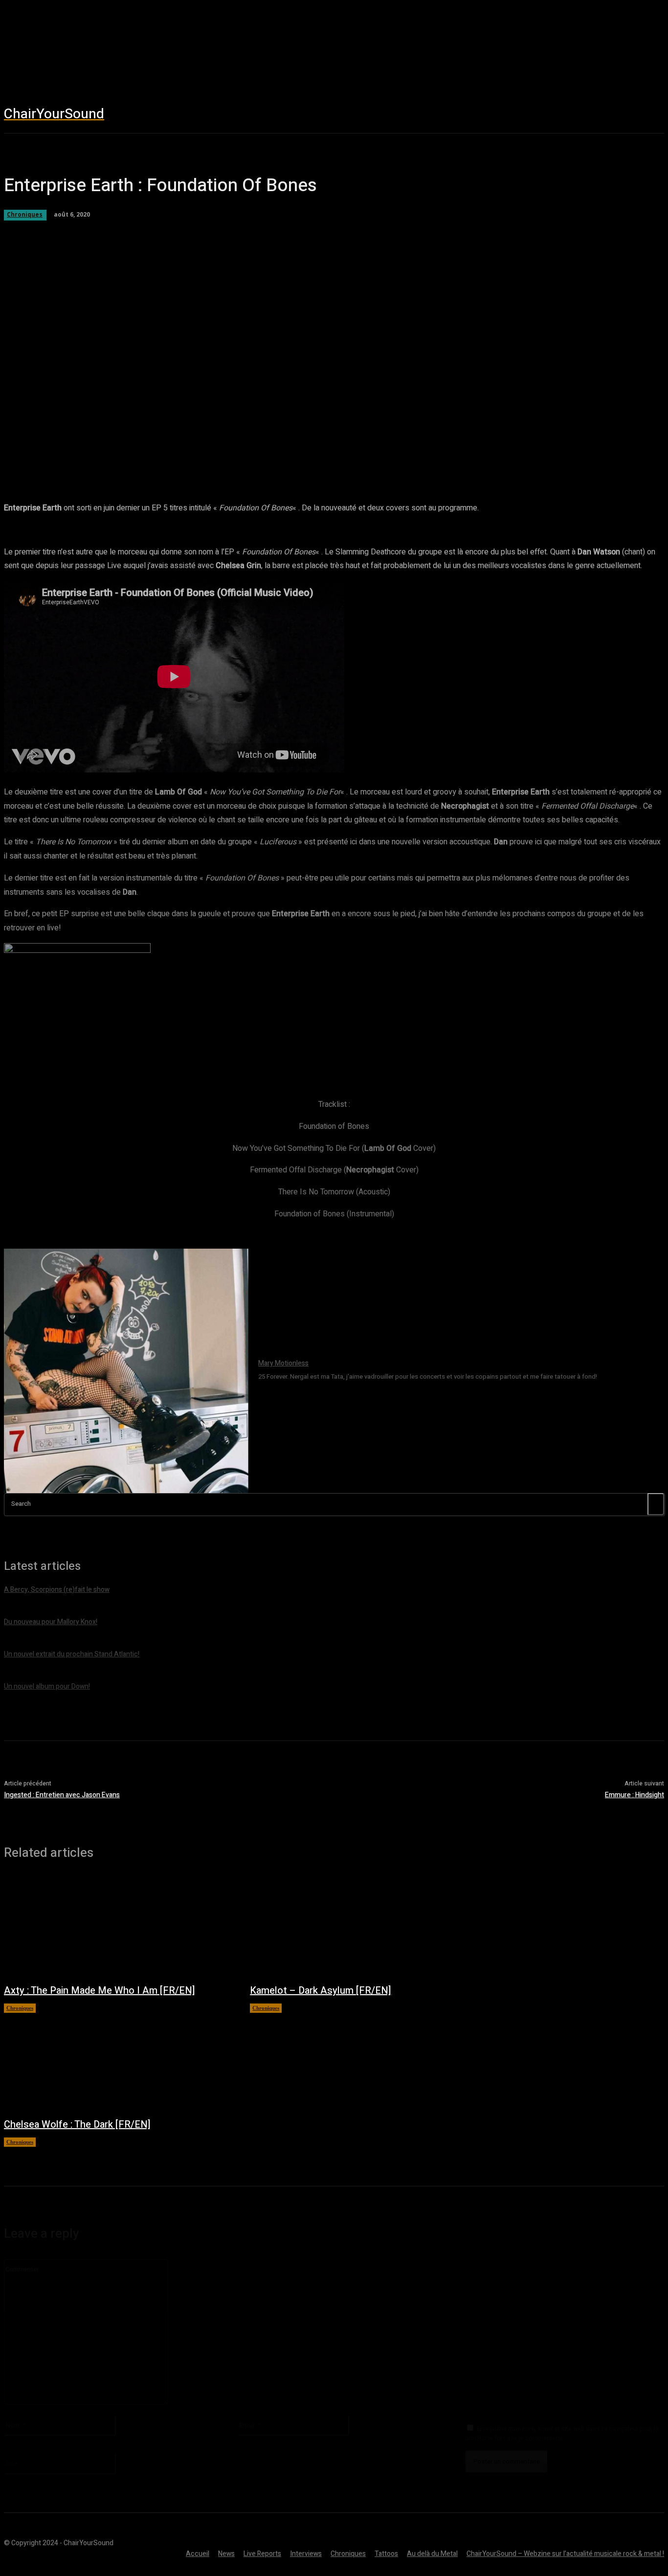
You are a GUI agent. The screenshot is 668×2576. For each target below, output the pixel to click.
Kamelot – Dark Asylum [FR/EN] (321, 1991)
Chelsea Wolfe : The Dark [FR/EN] (77, 2125)
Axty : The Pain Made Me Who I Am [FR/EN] (100, 1991)
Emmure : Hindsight (635, 1795)
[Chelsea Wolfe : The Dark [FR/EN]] (117, 2060)
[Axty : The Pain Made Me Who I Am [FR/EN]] (117, 1927)
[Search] (656, 1504)
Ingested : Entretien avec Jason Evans (62, 1795)
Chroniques (20, 2008)
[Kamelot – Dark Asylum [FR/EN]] (363, 1927)
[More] (366, 454)
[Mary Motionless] (126, 1371)
